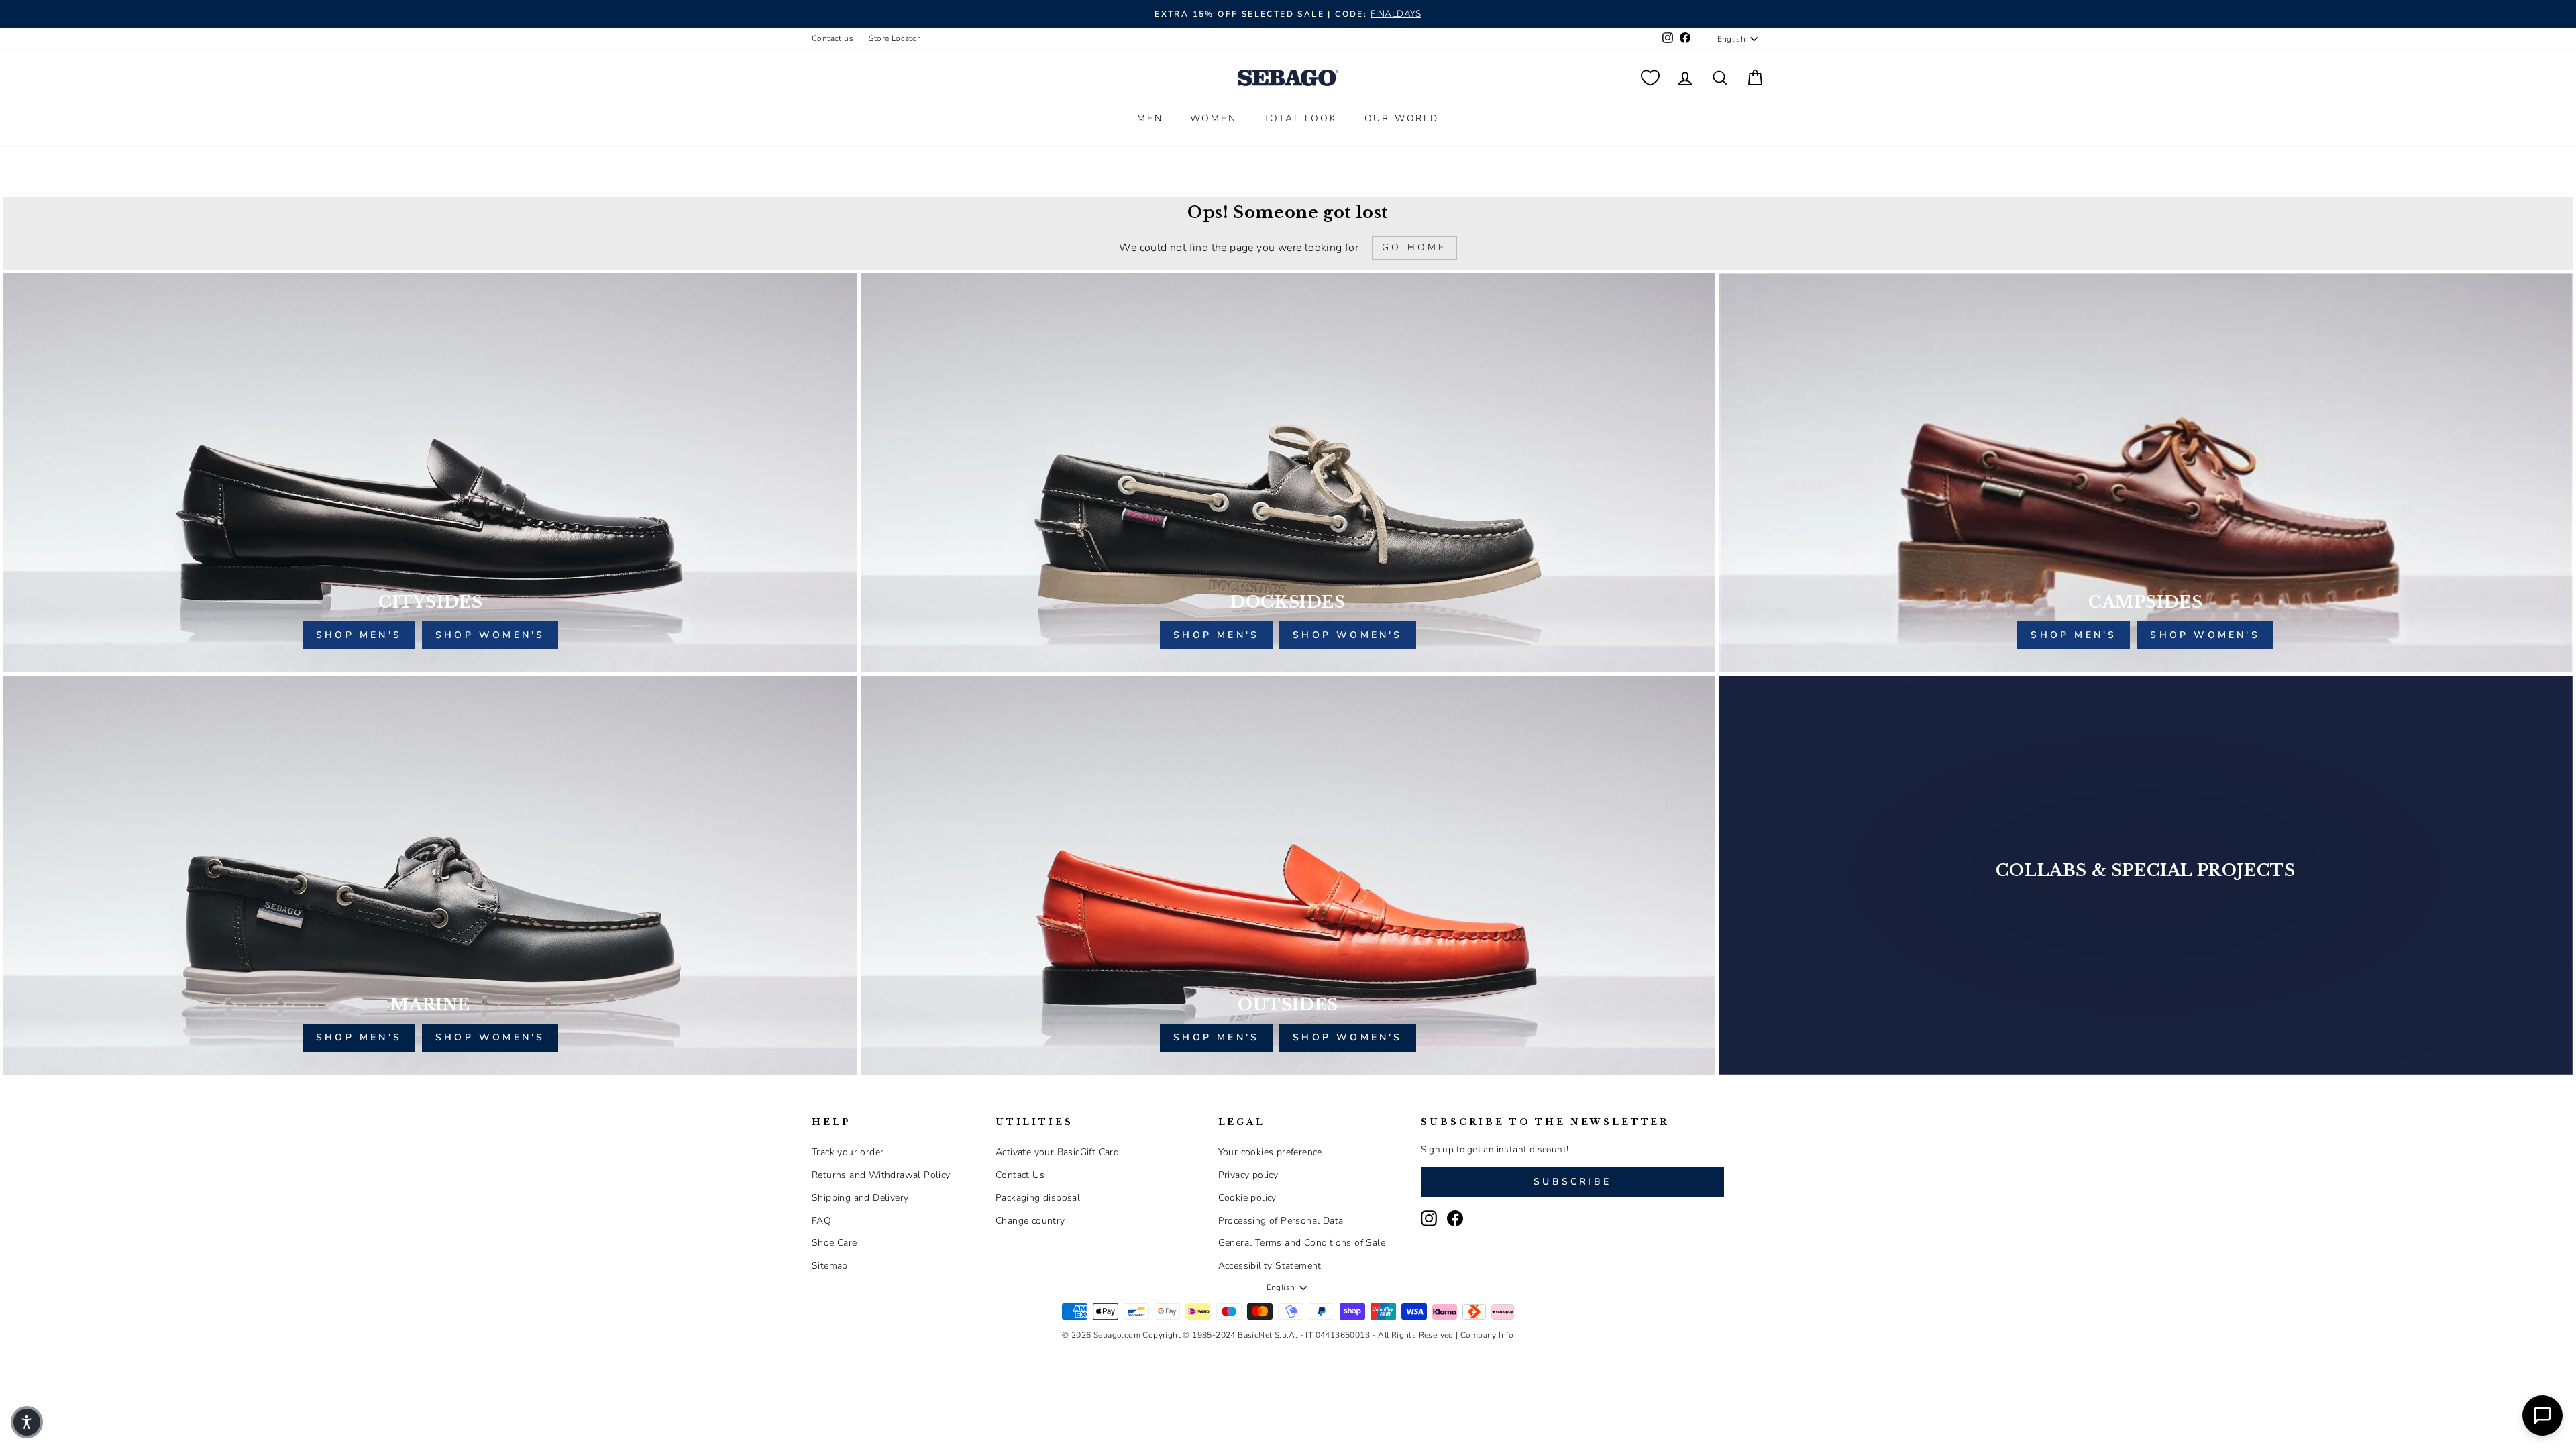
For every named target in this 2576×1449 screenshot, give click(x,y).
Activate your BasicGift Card (1057, 1152)
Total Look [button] (1301, 118)
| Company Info (1485, 1335)
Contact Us (1020, 1175)
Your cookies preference (1270, 1152)
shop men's (359, 635)
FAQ (821, 1221)
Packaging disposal (1038, 1198)
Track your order (848, 1152)
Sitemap (830, 1266)
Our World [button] (1402, 118)
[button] (27, 1422)
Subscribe (1572, 1182)
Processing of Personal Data (1281, 1221)
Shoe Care (835, 1243)
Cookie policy (1247, 1198)
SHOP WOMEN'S (490, 1037)
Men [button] (1150, 118)
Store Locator (894, 38)
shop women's (490, 635)
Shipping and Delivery (860, 1198)
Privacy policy (1248, 1175)
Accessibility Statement (1270, 1266)
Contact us (833, 38)
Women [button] (1214, 118)
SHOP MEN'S (359, 1037)
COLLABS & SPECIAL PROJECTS (2146, 870)
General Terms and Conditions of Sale (1302, 1243)
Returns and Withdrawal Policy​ (881, 1175)
